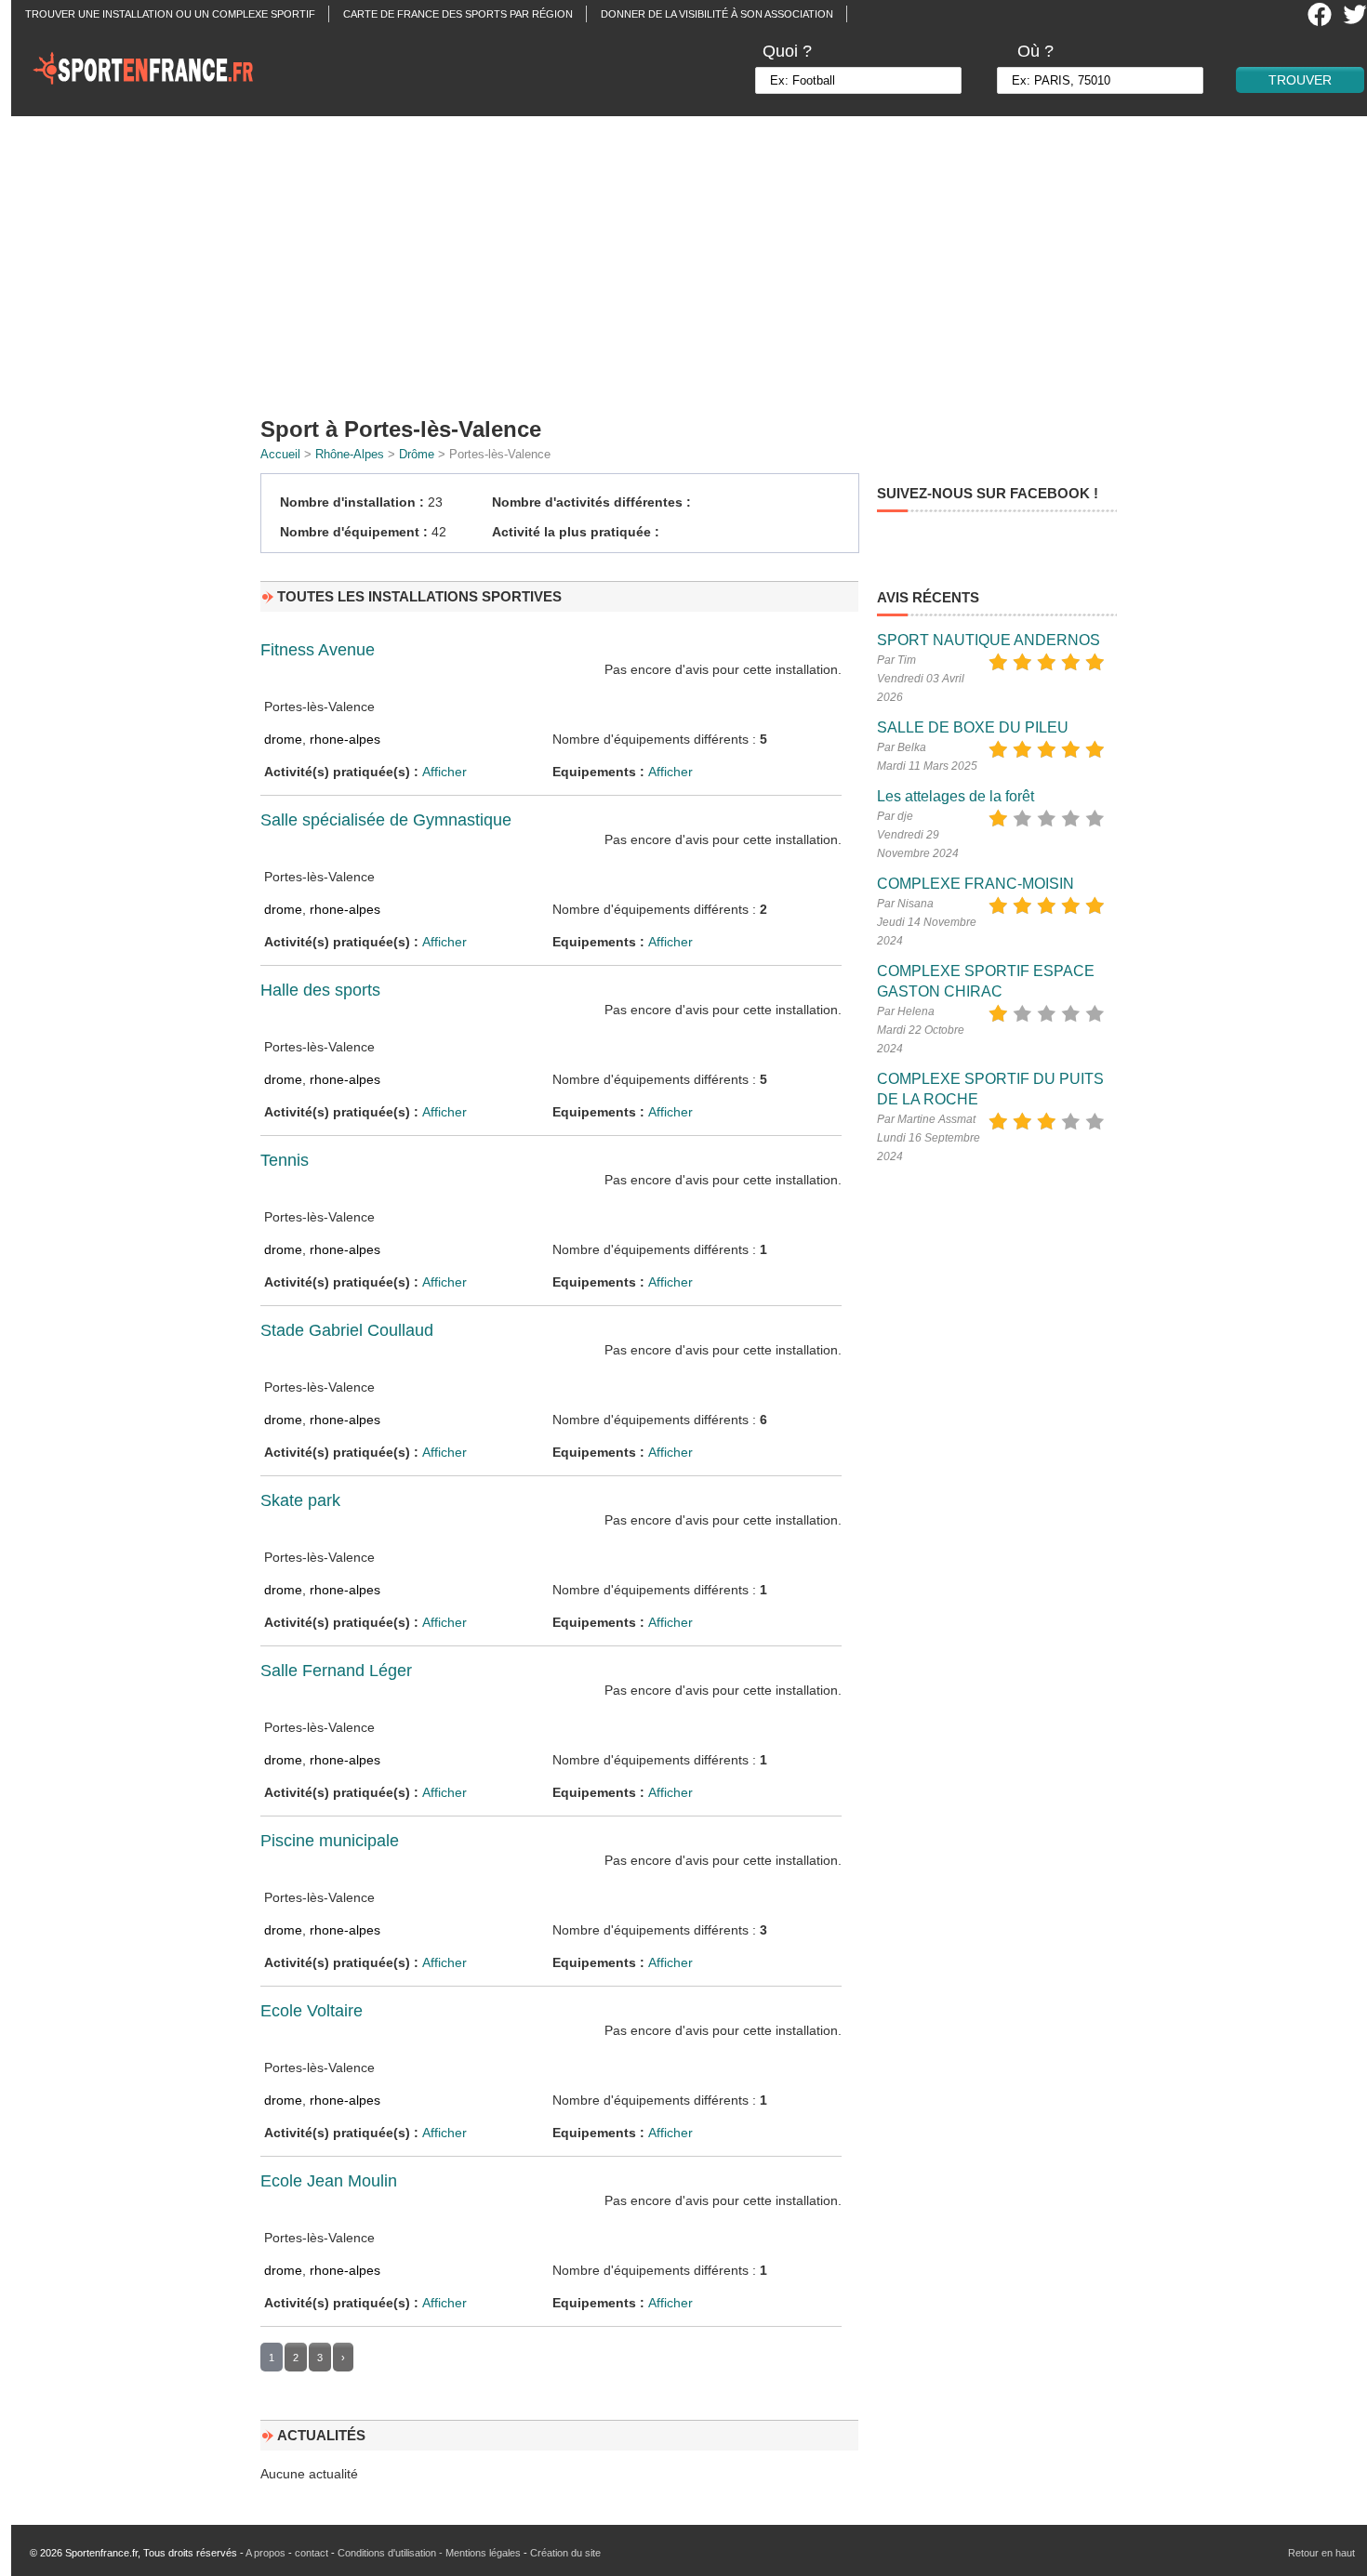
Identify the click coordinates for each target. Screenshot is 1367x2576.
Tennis (285, 1160)
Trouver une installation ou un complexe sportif (170, 14)
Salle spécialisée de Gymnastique (386, 820)
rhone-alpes (345, 739)
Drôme (417, 454)
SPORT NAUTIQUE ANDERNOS (989, 640)
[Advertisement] (695, 260)
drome (283, 739)
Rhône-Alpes (350, 454)
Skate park (300, 1500)
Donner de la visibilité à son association (717, 14)
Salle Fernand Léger (336, 1671)
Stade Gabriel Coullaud (347, 1330)
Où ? (1035, 51)
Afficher (445, 772)
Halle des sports (320, 990)
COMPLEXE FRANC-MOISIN (975, 884)
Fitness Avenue (318, 650)
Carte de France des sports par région (458, 14)
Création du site (565, 2553)
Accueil (280, 454)
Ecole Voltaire (312, 2011)
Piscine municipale (330, 1841)
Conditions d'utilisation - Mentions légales (429, 2553)
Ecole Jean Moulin (329, 2181)
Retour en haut (1321, 2553)
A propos (265, 2553)
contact (312, 2553)
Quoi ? (787, 51)
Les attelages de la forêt (956, 796)
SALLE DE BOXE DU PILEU (973, 727)
